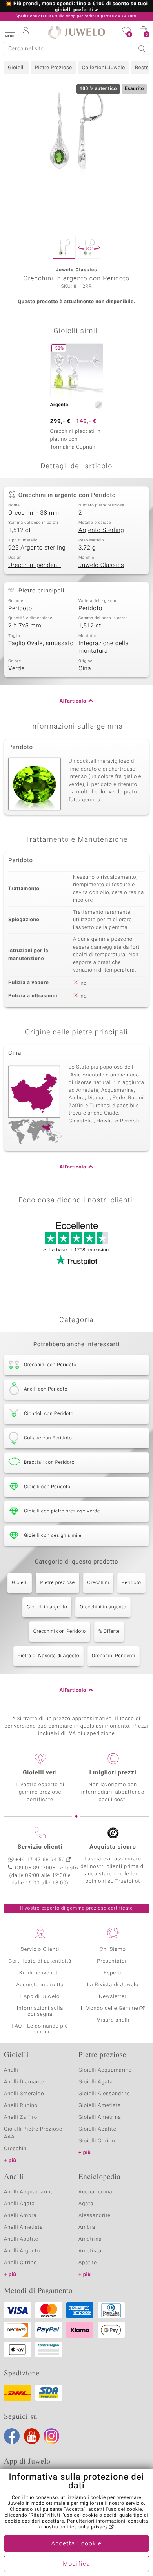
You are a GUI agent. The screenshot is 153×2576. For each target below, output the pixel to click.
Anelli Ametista (23, 2227)
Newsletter (113, 1997)
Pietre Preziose (53, 68)
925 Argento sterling (37, 548)
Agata (86, 2204)
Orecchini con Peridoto (60, 1632)
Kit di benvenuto (40, 1973)
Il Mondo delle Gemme (110, 2008)
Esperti (113, 1973)
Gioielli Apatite (97, 2129)
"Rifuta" (37, 2515)
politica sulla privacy (84, 2527)
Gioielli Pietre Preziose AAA (33, 2133)
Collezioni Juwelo (104, 68)
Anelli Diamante (24, 2082)
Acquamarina (95, 2192)
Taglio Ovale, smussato (41, 644)
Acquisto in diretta (40, 1985)
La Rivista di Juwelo (113, 1985)
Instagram (51, 2436)
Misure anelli (113, 2020)
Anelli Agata (19, 2204)
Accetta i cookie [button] (77, 2544)
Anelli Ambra (20, 2216)
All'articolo (73, 701)
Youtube (32, 2436)
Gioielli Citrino (97, 2141)
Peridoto (20, 609)
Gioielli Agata (96, 2082)
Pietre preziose (57, 1583)
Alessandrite (95, 2216)
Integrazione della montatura (104, 648)
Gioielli (16, 68)
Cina (85, 669)
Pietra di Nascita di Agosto (48, 1656)
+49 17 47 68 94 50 (40, 1860)
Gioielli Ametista (100, 2106)
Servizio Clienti (40, 1949)
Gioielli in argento (47, 1607)
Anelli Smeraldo (24, 2094)
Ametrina (90, 2239)
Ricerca (142, 49)
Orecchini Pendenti (114, 1656)
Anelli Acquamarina (29, 2192)
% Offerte (109, 1632)
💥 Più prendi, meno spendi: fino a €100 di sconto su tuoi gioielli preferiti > (77, 7)
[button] (10, 31)
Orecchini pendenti (35, 565)
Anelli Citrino (20, 2263)
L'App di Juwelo (40, 1997)
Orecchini (98, 1583)
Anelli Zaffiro (21, 2117)
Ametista (90, 2251)
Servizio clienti (40, 1847)
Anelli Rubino (21, 2106)
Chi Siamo (113, 1949)
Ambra (87, 2227)
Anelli (11, 2070)
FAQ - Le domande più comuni (40, 2029)
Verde (16, 669)
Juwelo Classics (101, 565)
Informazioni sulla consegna (40, 2011)
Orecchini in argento (103, 1607)
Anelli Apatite (21, 2239)
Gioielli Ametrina (100, 2117)
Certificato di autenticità (40, 1961)
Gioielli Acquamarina (105, 2070)
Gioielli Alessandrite (104, 2094)
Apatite (88, 2263)
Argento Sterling (101, 530)
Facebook (12, 2436)
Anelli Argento (22, 2251)
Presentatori (113, 1961)
